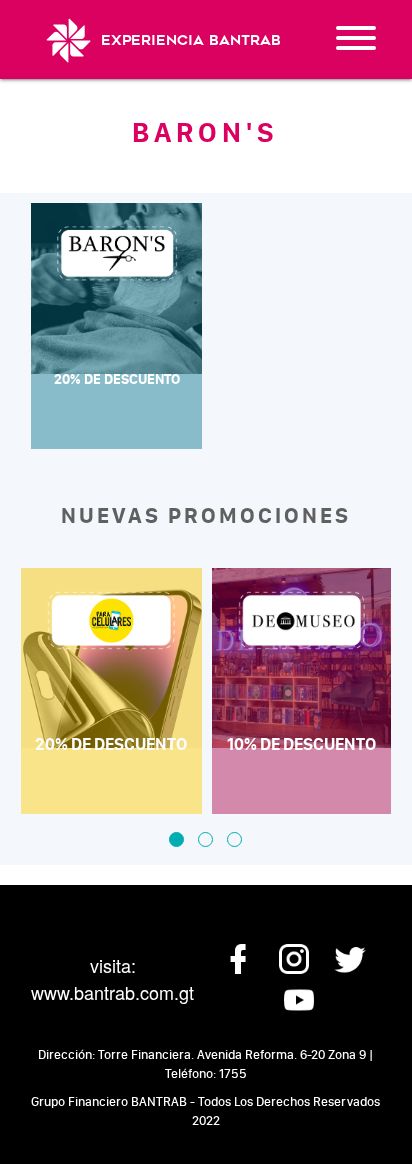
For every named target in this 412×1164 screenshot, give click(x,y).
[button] (176, 839)
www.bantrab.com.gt (112, 992)
